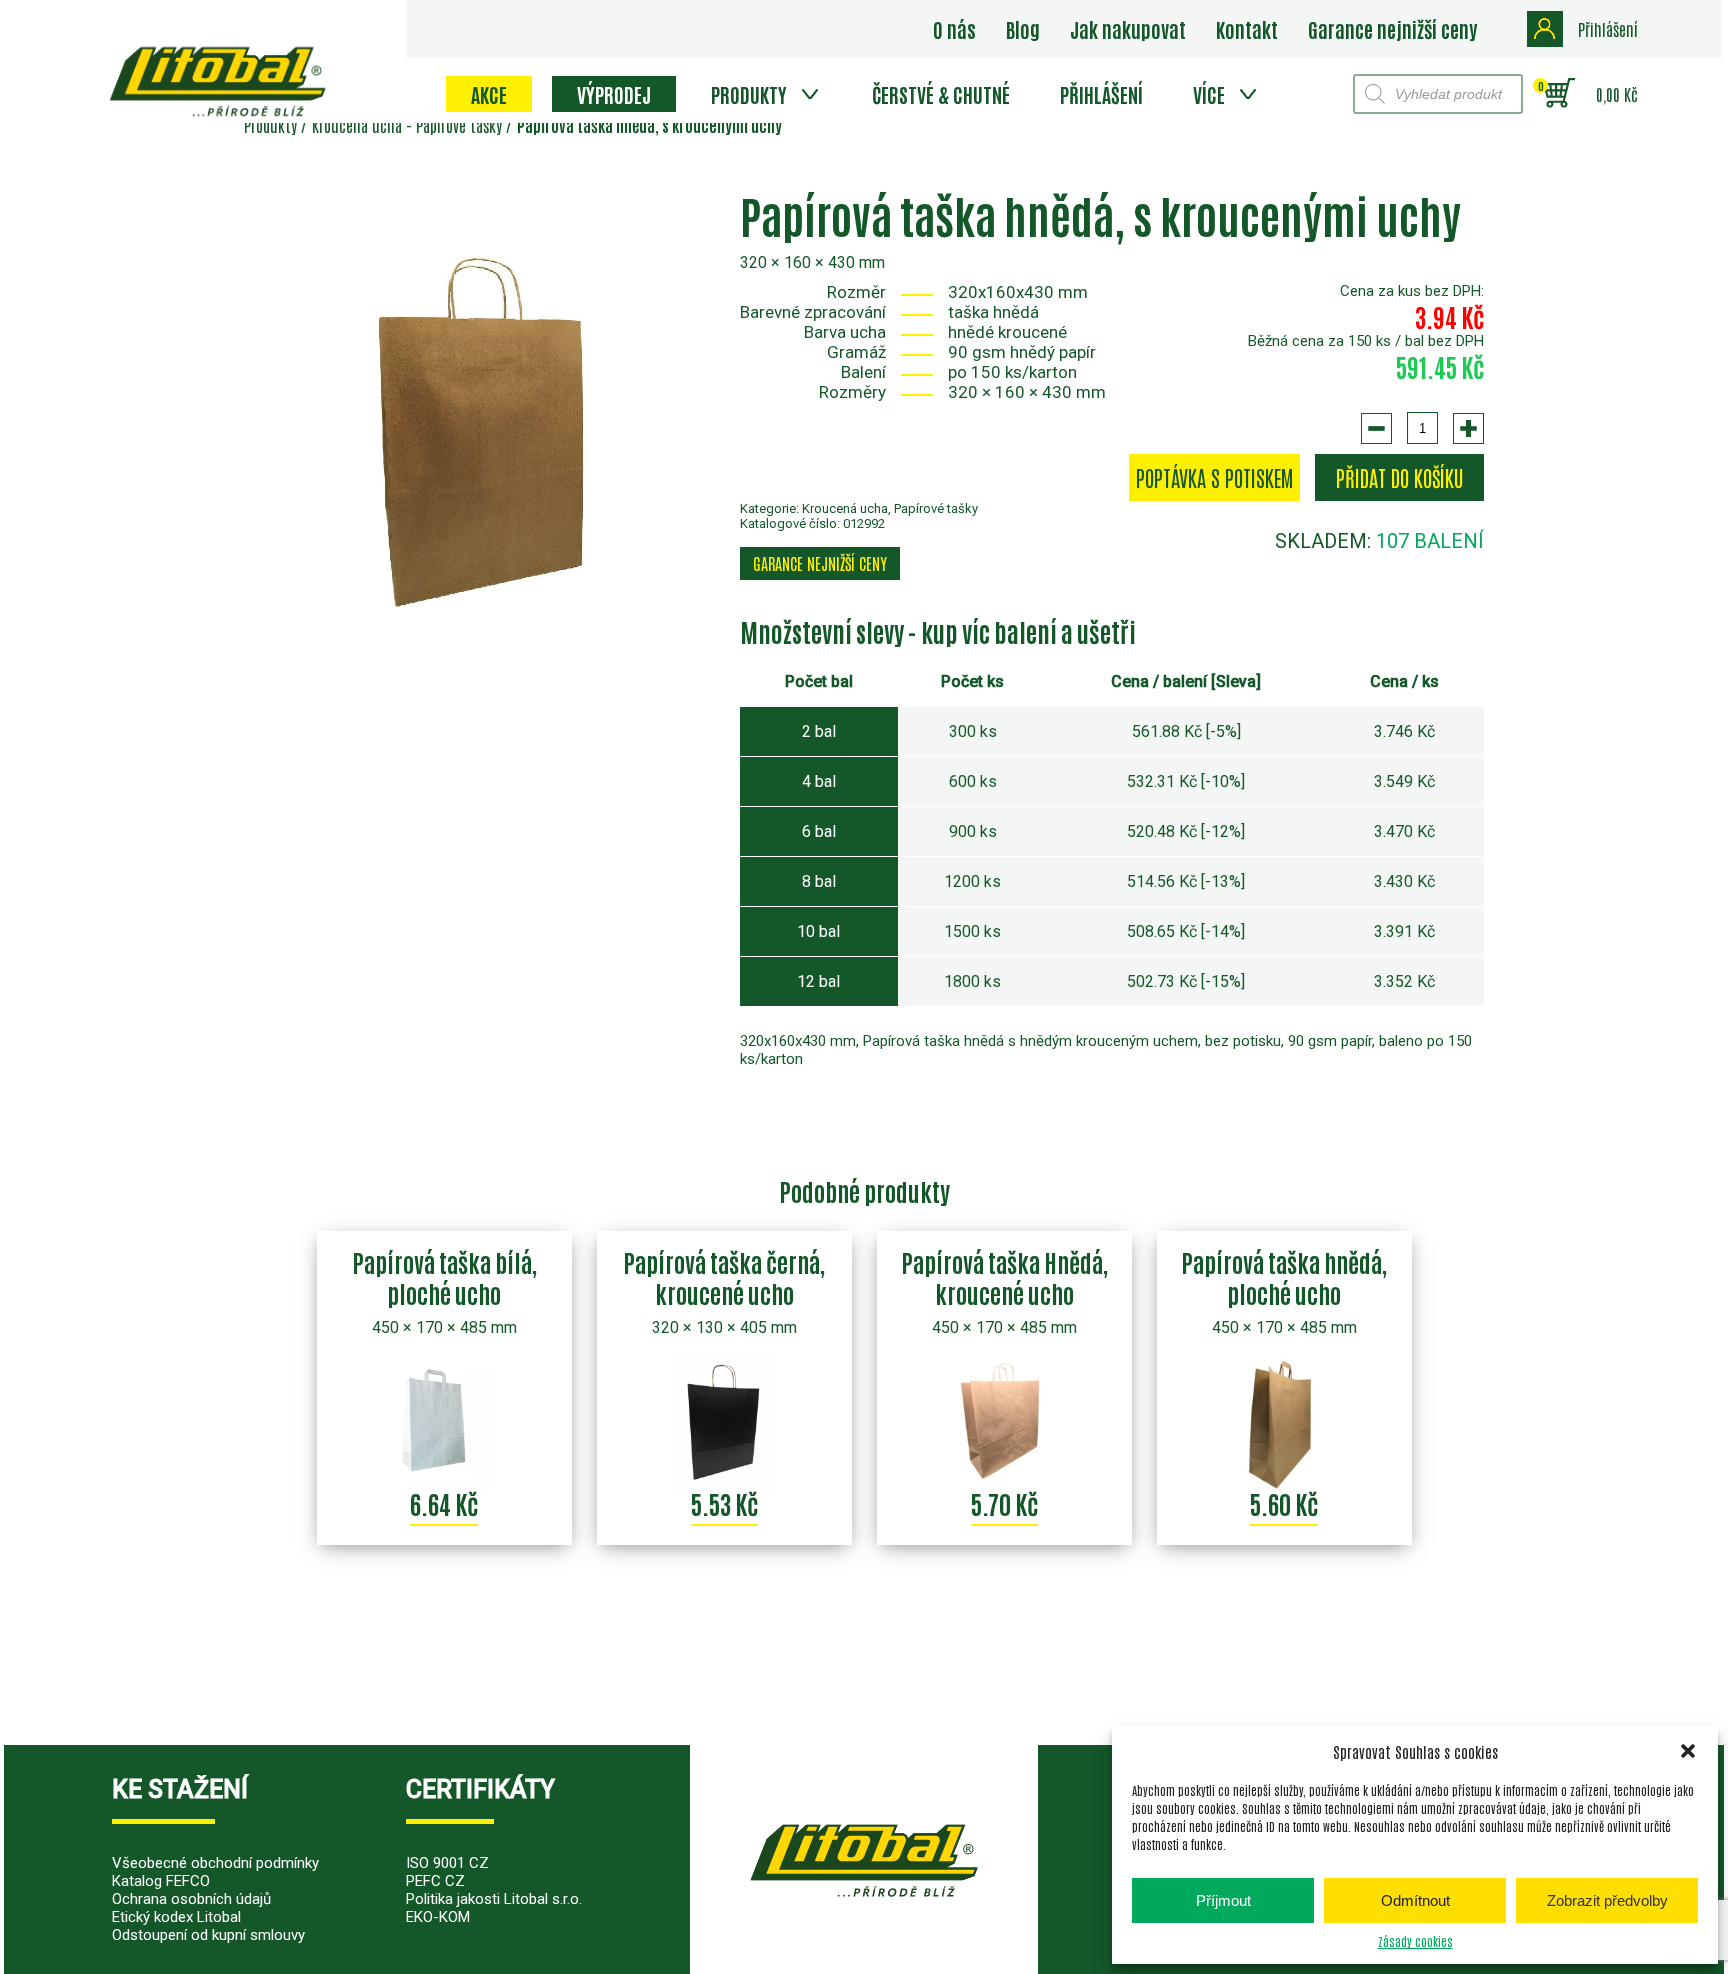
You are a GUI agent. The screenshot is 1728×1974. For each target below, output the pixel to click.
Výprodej (614, 94)
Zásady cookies (1415, 1941)
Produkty (749, 94)
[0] (1559, 94)
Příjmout (1223, 1900)
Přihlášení (1101, 94)
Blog (1023, 29)
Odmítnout (1415, 1900)
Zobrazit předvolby (1607, 1900)
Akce (489, 94)
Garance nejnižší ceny (1392, 29)
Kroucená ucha (845, 508)
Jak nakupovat (1128, 29)
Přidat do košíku (1399, 477)
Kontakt (1247, 29)
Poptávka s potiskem (1214, 477)
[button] (1688, 1751)
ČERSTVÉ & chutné (941, 94)
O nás (954, 29)
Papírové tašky (936, 508)
